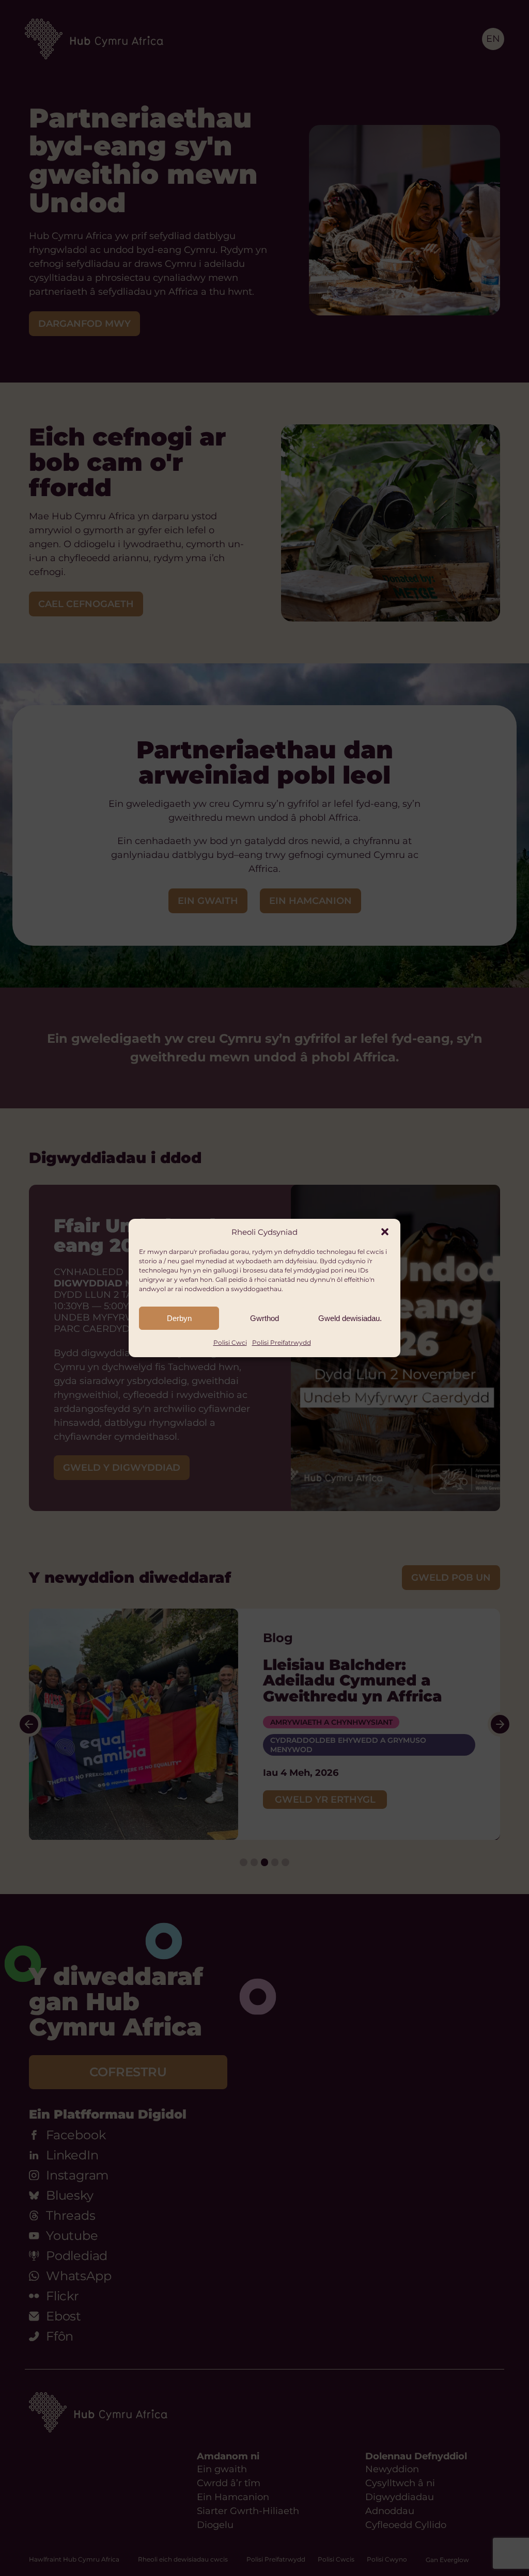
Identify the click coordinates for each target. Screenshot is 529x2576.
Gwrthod (264, 1318)
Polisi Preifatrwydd (282, 1342)
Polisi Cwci (230, 1342)
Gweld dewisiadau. (350, 1318)
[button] (385, 1232)
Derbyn (179, 1318)
